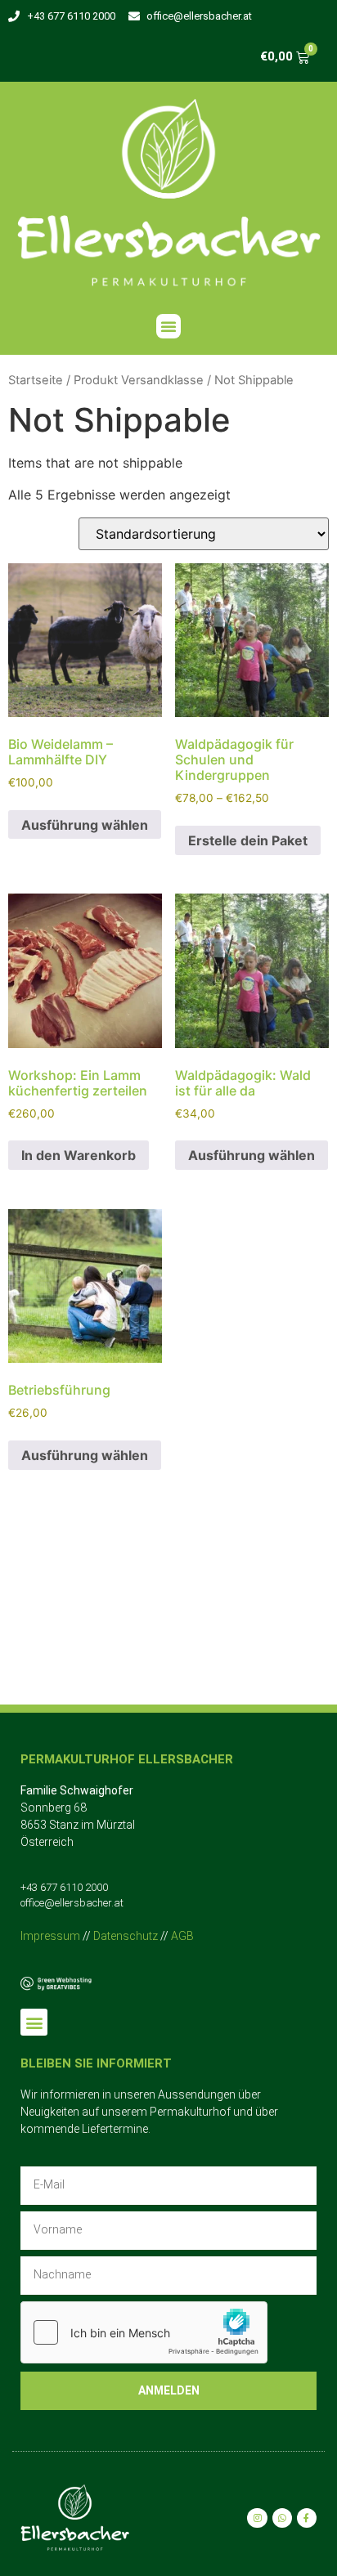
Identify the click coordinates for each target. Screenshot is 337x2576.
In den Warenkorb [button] (79, 1155)
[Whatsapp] (282, 2518)
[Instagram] (257, 2518)
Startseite (36, 380)
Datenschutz (126, 1936)
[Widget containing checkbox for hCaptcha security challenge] (144, 2332)
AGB (182, 1936)
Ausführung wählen (85, 825)
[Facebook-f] (307, 2518)
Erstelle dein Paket (248, 840)
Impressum (50, 1936)
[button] (168, 326)
